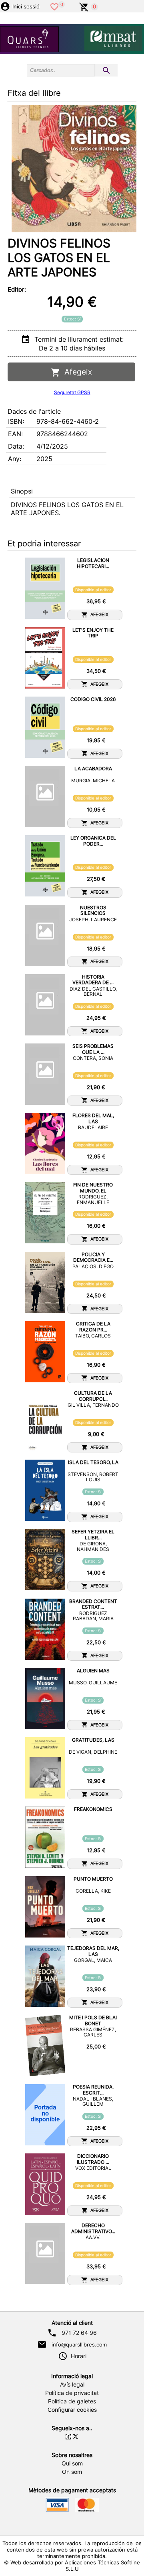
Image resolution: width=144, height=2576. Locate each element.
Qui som (72, 2463)
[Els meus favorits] (54, 6)
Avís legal (72, 2385)
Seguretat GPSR (72, 392)
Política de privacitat (72, 2393)
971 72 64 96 (79, 2333)
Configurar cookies (72, 2410)
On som (72, 2472)
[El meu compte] (5, 6)
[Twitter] (76, 2437)
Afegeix (76, 372)
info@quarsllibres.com (79, 2344)
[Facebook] (68, 2437)
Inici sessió (26, 7)
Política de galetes (72, 2401)
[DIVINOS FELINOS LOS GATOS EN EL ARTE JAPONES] (74, 169)
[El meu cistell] (84, 6)
